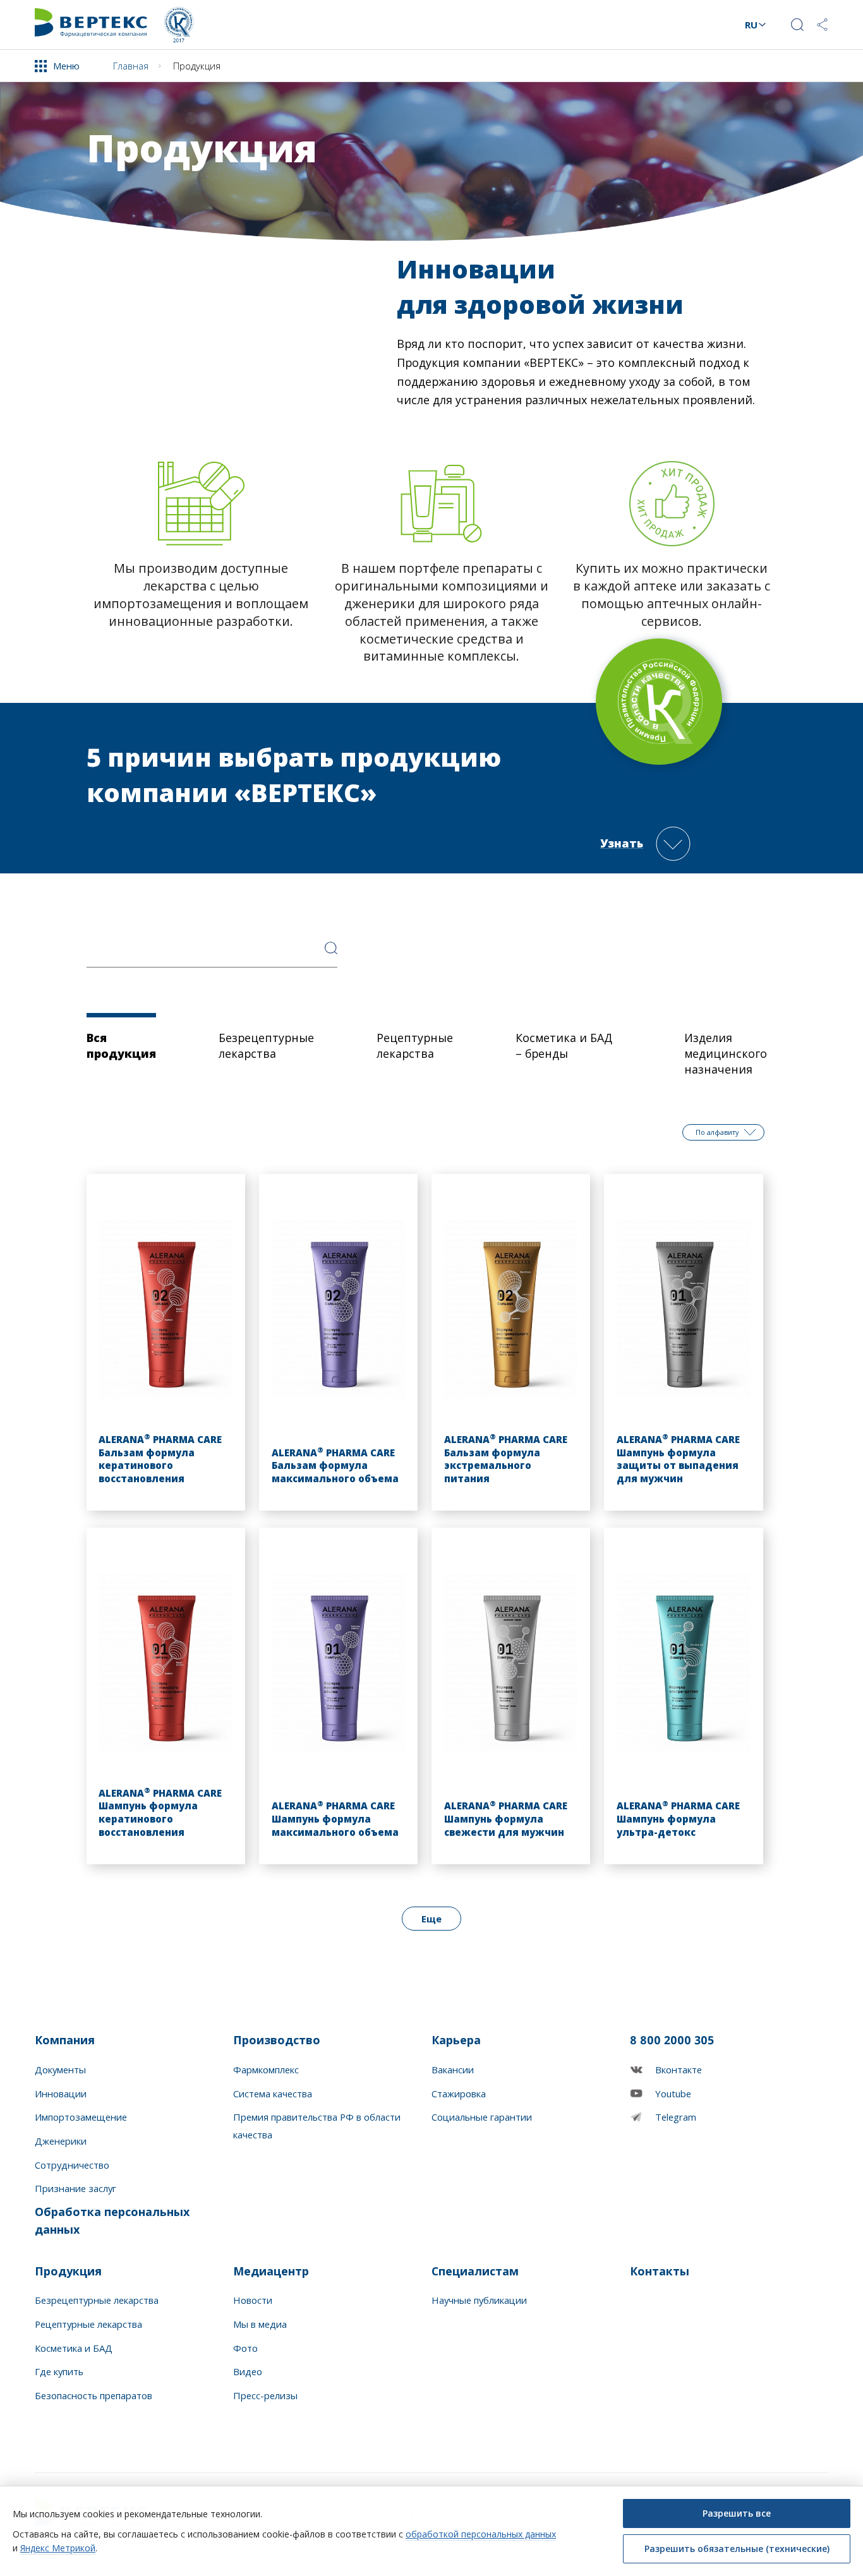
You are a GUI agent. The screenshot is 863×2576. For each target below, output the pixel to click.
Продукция (68, 2271)
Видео (248, 2371)
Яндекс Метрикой (58, 2548)
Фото (245, 2348)
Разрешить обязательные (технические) (737, 2549)
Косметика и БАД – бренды (564, 1045)
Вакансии (453, 2070)
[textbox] (212, 952)
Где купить (59, 2371)
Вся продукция (121, 1045)
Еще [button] (431, 1919)
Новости (253, 2300)
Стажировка (459, 2094)
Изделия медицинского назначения (726, 1053)
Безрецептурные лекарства (266, 1045)
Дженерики (61, 2141)
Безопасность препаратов (94, 2395)
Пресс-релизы (265, 2395)
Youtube (673, 2094)
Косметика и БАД (74, 2348)
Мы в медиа (260, 2324)
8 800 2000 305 (672, 2040)
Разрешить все (737, 2513)
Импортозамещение (81, 2117)
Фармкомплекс (266, 2070)
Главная (131, 66)
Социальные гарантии (482, 2117)
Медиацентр (271, 2271)
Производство (277, 2040)
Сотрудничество (72, 2165)
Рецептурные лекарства (415, 1045)
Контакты (660, 2271)
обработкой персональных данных (481, 2534)
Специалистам (475, 2271)
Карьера (456, 2040)
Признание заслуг (75, 2188)
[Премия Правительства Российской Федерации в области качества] (179, 25)
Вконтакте (679, 2070)
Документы (60, 2070)
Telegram (676, 2117)
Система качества (273, 2094)
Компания (65, 2040)
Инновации (61, 2094)
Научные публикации (479, 2300)
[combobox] (212, 952)
